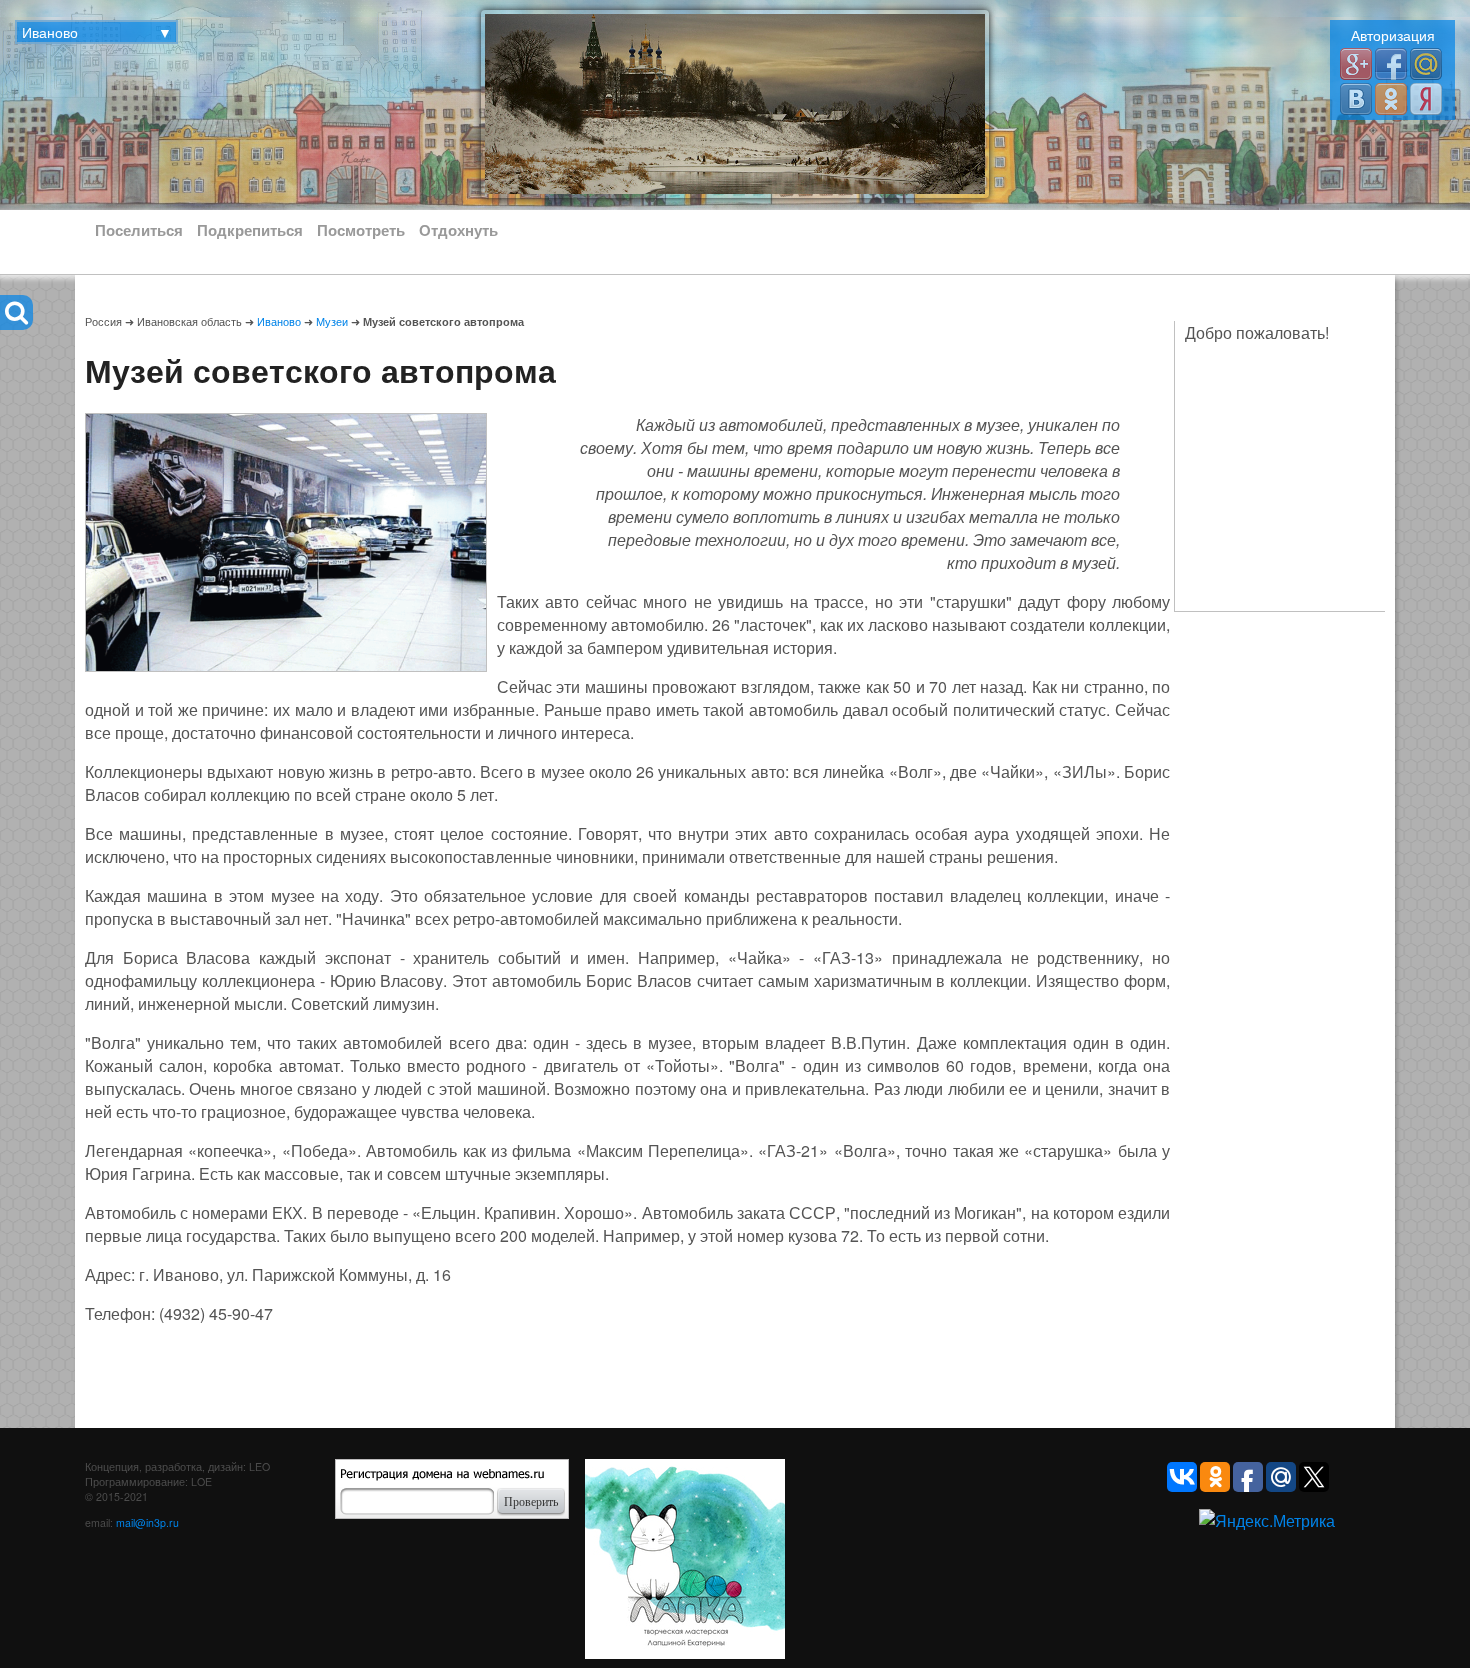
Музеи (332, 321)
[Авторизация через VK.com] (1356, 97)
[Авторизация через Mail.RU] (1426, 62)
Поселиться (139, 230)
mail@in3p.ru (147, 1522)
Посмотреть (361, 230)
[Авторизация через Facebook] (1391, 62)
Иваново (279, 321)
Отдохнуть (458, 230)
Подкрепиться (250, 230)
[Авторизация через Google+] (1356, 62)
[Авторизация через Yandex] (1426, 97)
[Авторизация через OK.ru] (1391, 97)
